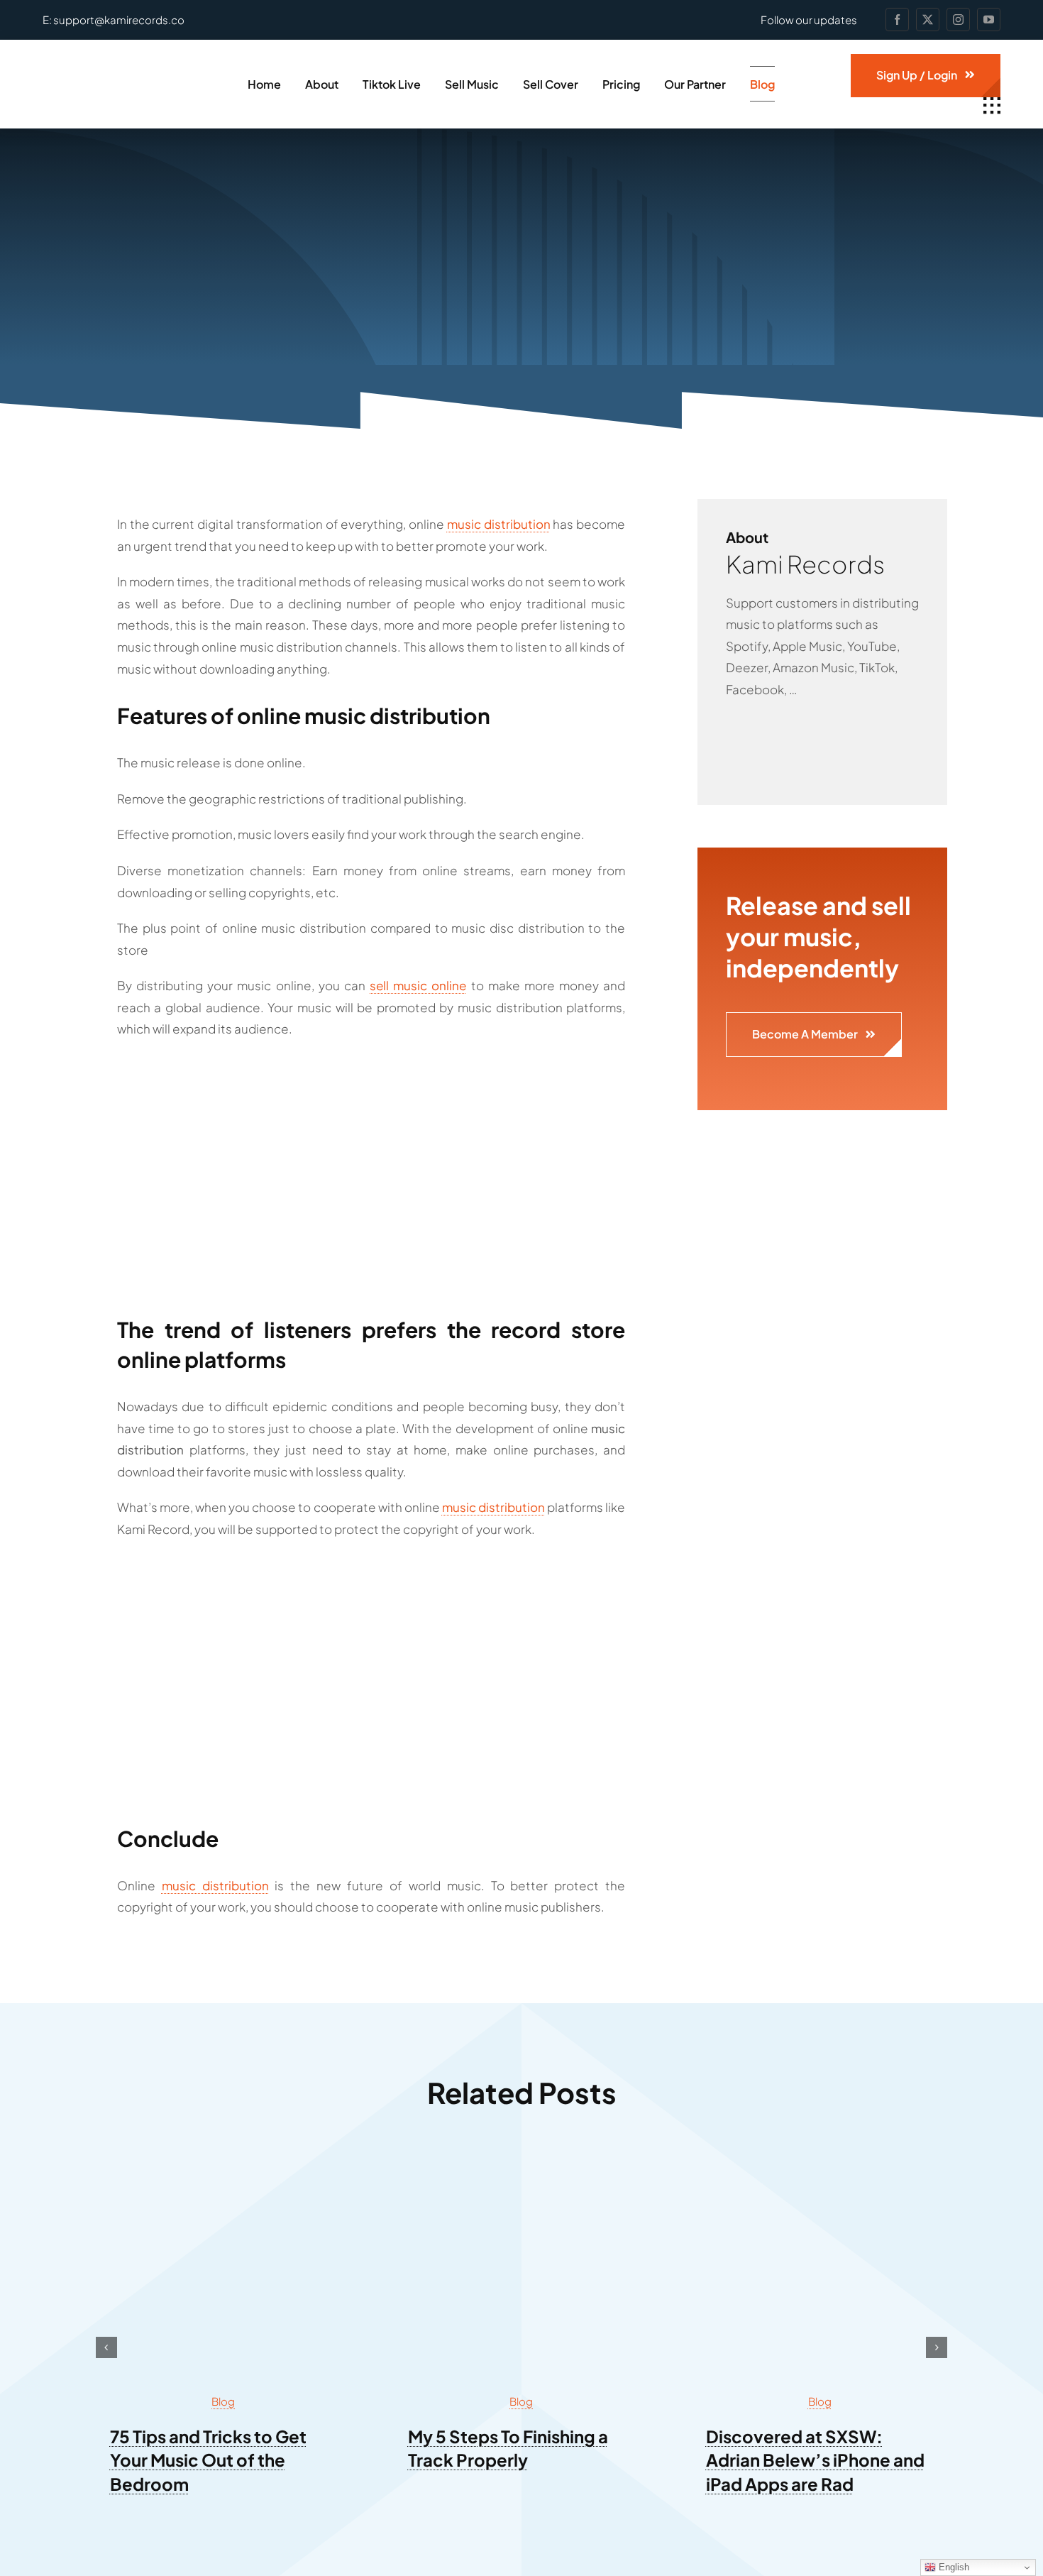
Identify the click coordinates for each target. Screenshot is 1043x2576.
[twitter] (928, 20)
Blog (223, 2401)
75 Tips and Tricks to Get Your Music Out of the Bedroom (208, 2460)
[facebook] (897, 20)
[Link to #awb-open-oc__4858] (992, 106)
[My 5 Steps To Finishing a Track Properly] (521, 2165)
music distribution (499, 524)
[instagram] (958, 20)
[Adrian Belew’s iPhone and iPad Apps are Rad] (819, 2165)
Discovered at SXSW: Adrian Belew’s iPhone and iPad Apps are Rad (815, 2460)
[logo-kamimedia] (123, 70)
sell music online (418, 985)
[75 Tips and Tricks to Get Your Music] (223, 2165)
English (953, 2567)
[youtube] (989, 20)
